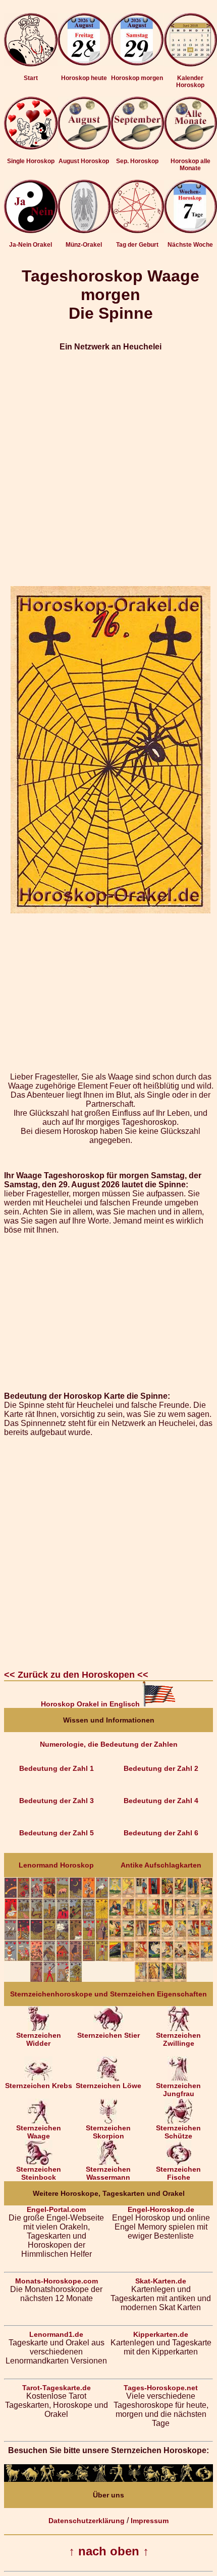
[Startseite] (31, 64)
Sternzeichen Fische (178, 2173)
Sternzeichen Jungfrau (178, 2090)
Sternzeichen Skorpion (108, 2132)
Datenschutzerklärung (87, 2521)
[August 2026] (84, 147)
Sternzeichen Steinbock (39, 2173)
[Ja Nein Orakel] (31, 231)
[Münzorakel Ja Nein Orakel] (84, 231)
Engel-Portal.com (56, 2209)
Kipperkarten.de (161, 2334)
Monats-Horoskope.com (57, 2281)
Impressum (150, 2521)
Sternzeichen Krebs (39, 2086)
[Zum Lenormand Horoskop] (56, 1979)
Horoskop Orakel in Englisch (91, 1704)
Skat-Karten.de (161, 2281)
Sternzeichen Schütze (178, 2132)
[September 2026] (137, 147)
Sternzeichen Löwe (108, 2086)
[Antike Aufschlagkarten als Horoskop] (161, 1979)
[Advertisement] (108, 469)
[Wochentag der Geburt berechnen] (137, 231)
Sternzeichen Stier (108, 2035)
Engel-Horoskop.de (161, 2209)
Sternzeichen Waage (39, 2132)
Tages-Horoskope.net (161, 2388)
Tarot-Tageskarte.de (57, 2388)
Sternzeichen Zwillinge (178, 2039)
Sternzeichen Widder (39, 2039)
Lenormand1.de (56, 2334)
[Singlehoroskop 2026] (31, 147)
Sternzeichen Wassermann (108, 2173)
